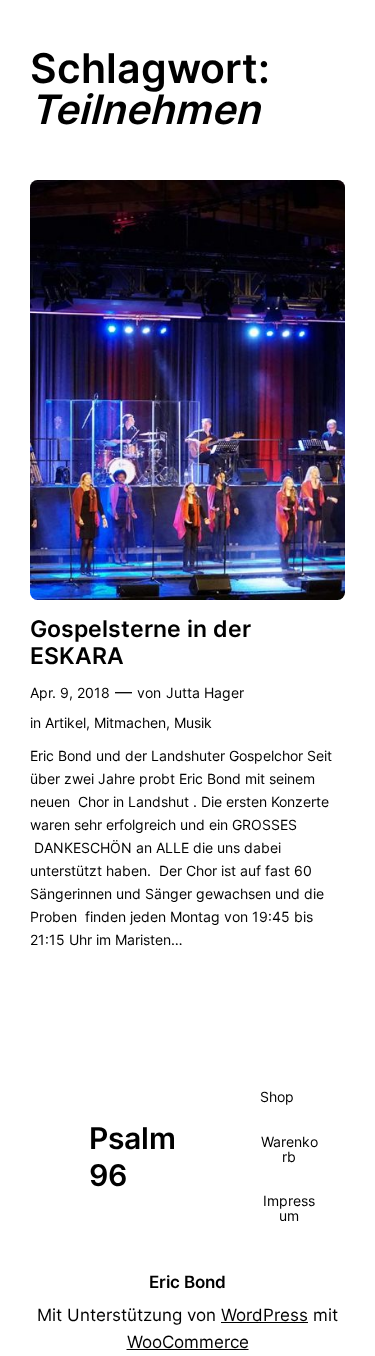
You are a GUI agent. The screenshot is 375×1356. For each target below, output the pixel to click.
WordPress (264, 1315)
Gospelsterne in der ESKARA (140, 642)
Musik (193, 722)
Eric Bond (187, 1282)
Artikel (65, 722)
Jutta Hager (205, 692)
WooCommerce (188, 1342)
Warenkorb (289, 1148)
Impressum (289, 1207)
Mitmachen (130, 722)
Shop (277, 1096)
